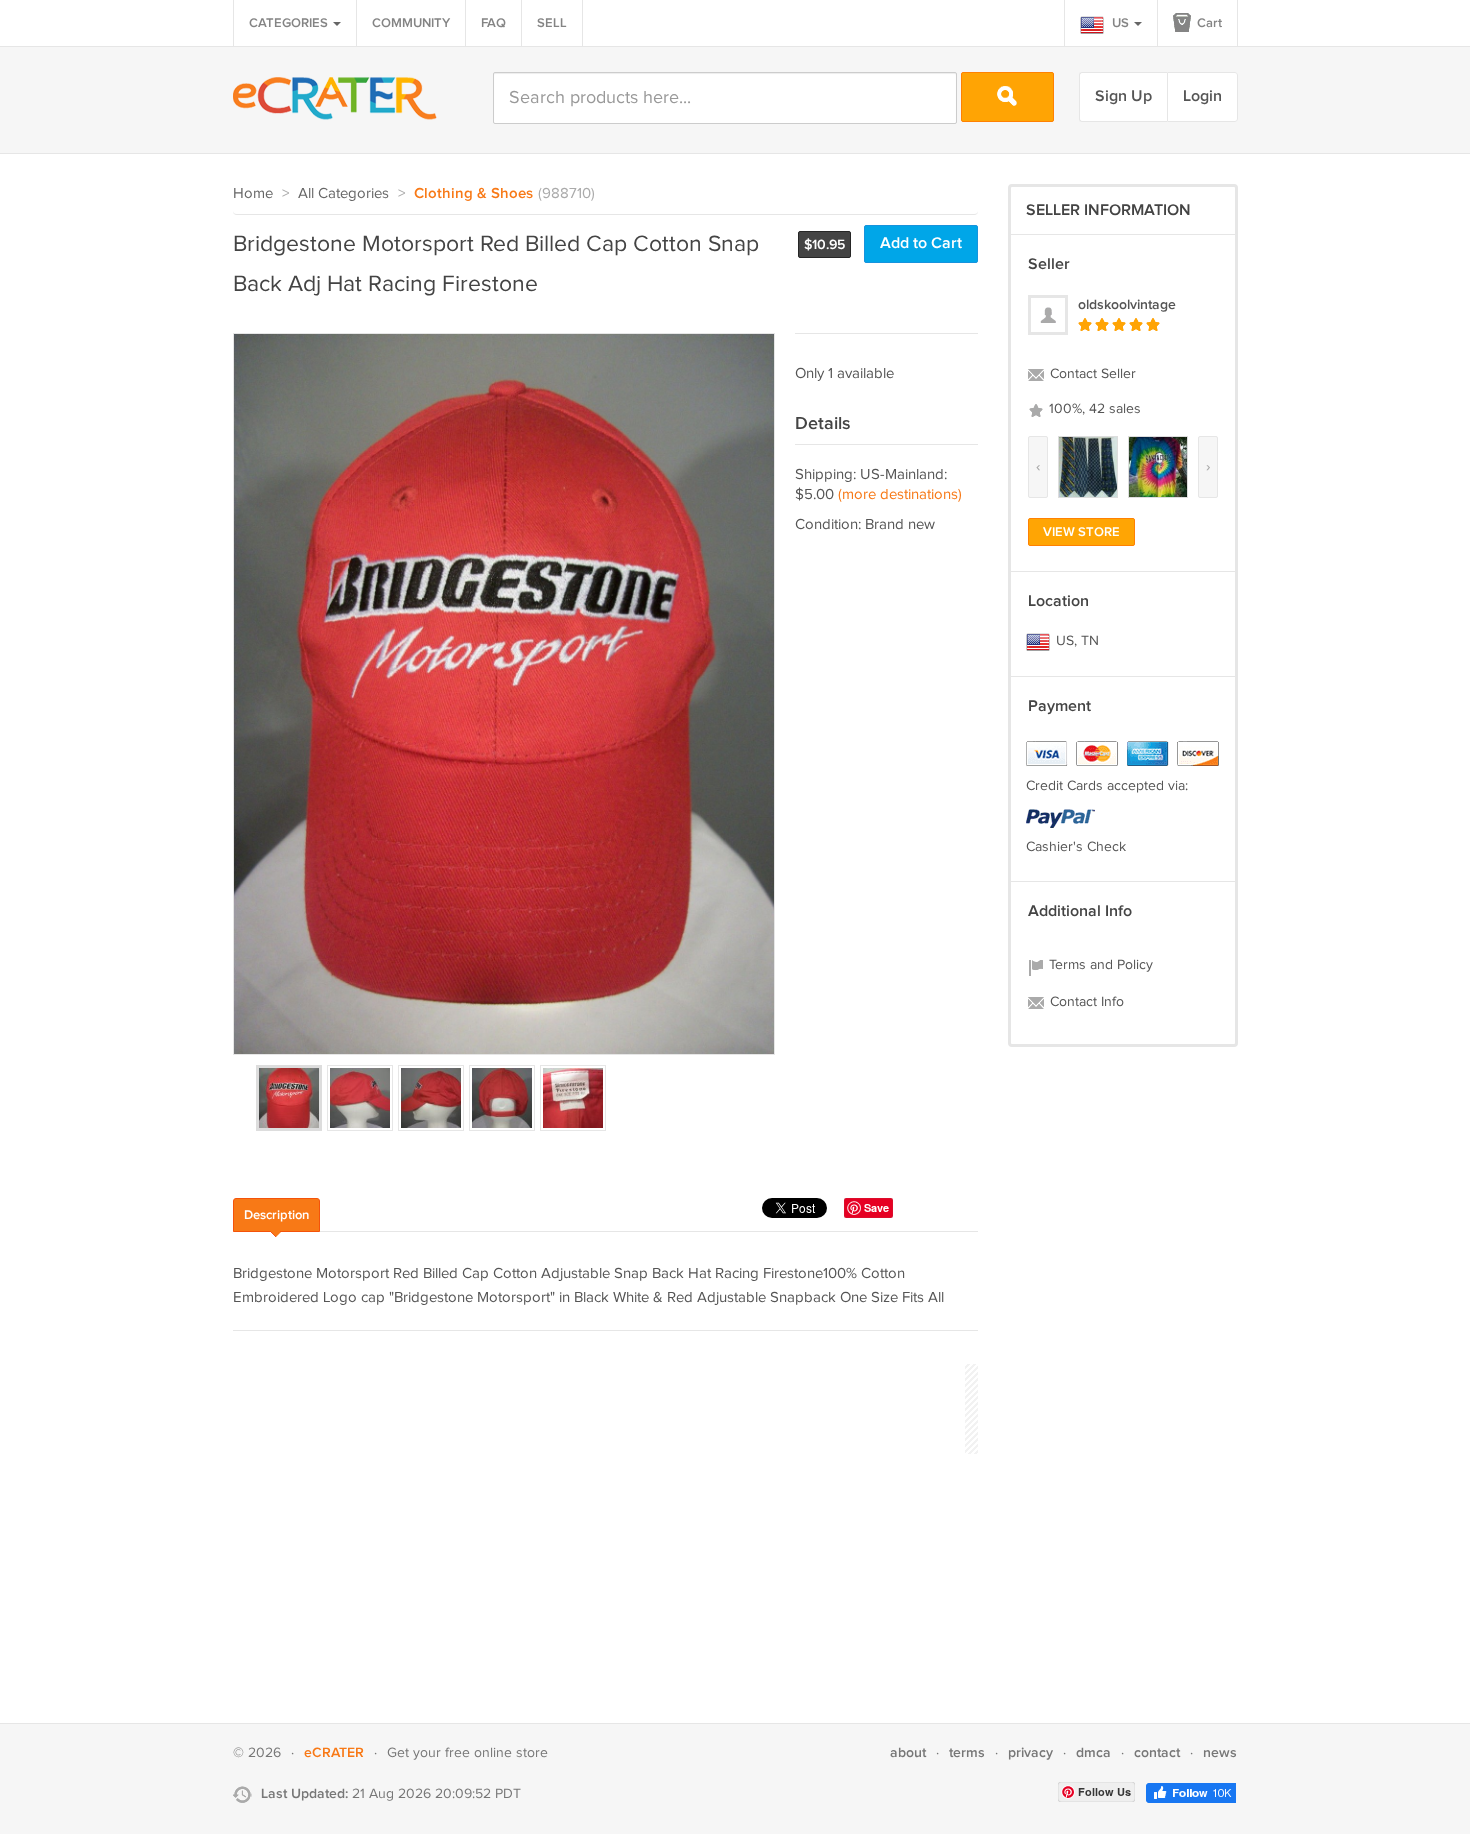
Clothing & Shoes (473, 194)
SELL (552, 23)
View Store (1081, 532)
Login (1202, 96)
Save (876, 1207)
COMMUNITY (411, 23)
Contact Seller (1091, 374)
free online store (496, 1753)
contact (1157, 1752)
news (1220, 1752)
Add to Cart (921, 243)
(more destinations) (900, 494)
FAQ (493, 23)
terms (967, 1752)
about (908, 1752)
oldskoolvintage (1127, 304)
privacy (1030, 1752)
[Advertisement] (597, 1406)
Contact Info (1085, 1002)
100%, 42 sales (1093, 409)
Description (276, 1215)
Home (253, 193)
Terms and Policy (1099, 965)
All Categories (343, 193)
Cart (1208, 23)
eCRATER (334, 1752)
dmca (1093, 1752)
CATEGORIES (290, 23)
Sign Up (1123, 96)
